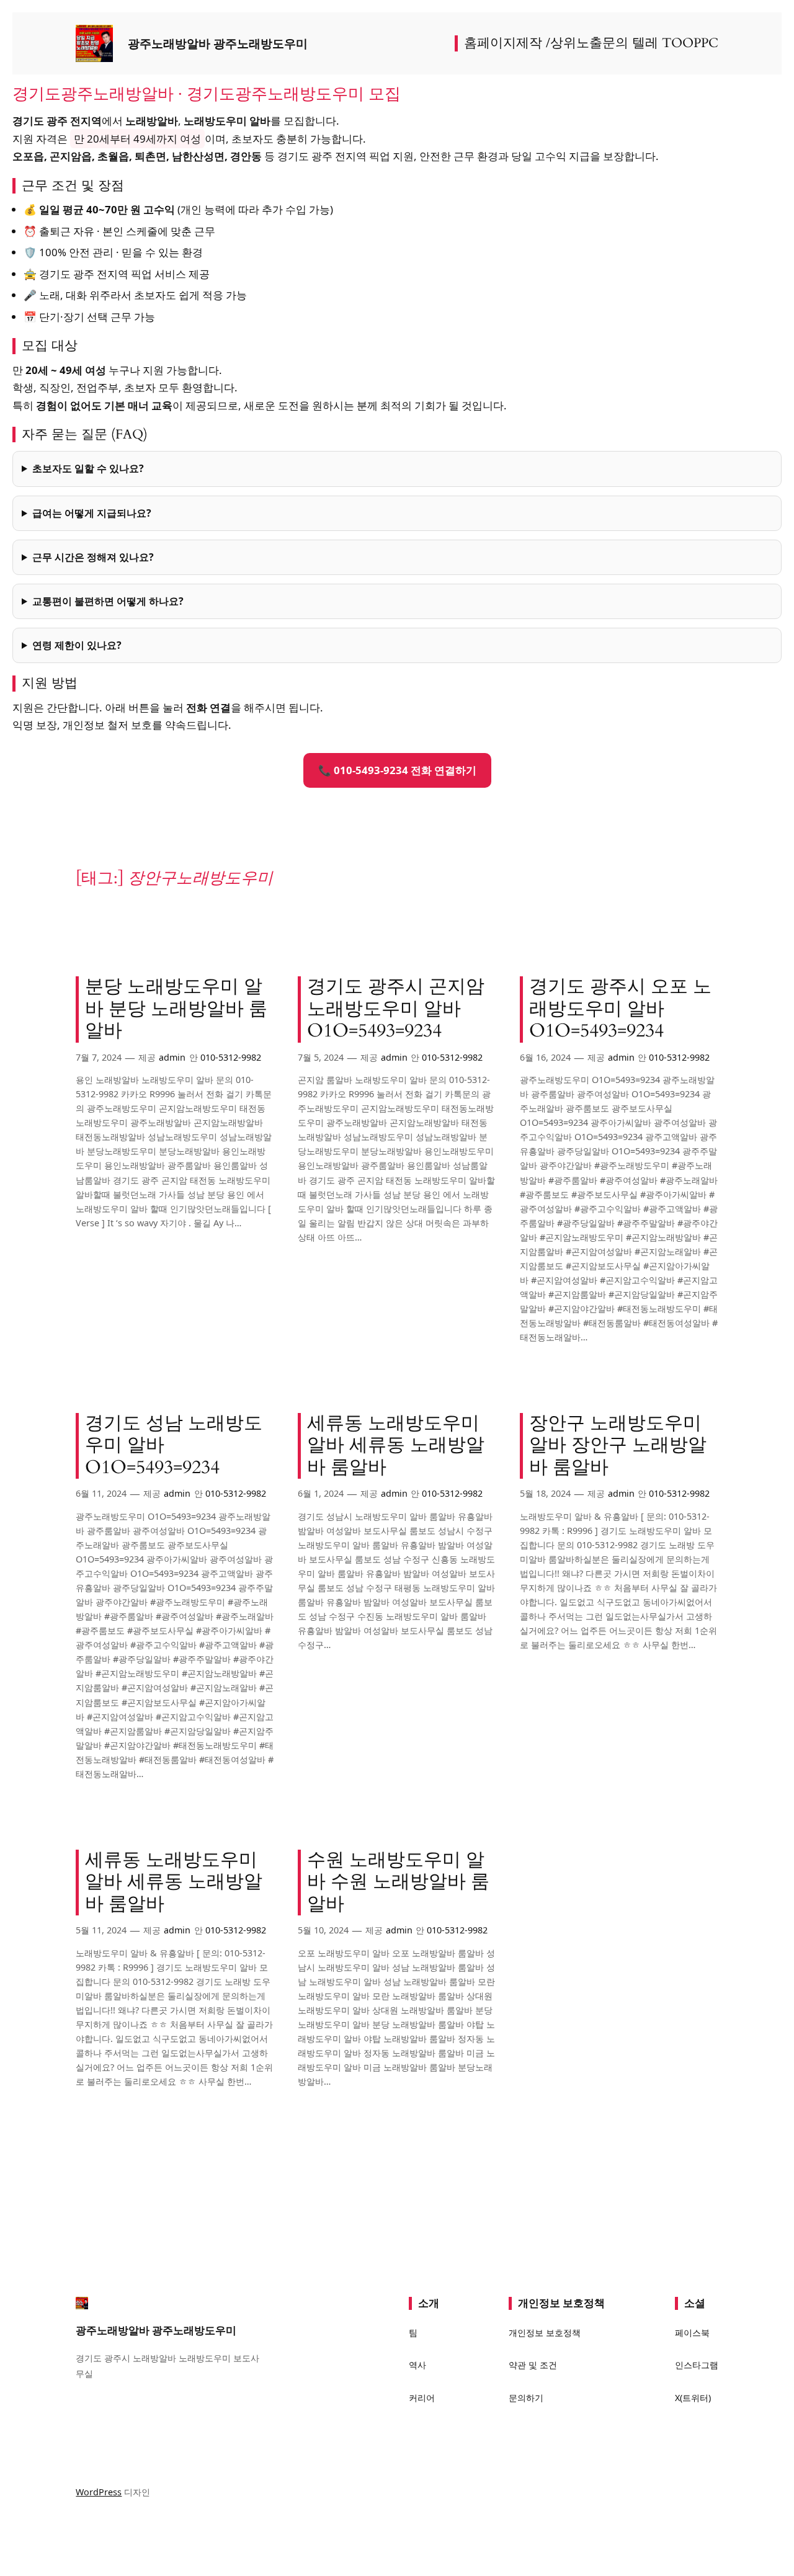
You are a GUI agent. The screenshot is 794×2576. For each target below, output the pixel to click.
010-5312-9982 (231, 1057)
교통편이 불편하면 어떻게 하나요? (108, 601)
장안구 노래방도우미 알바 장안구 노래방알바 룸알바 (618, 1446)
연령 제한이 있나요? (77, 645)
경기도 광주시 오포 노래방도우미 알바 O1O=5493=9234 (620, 1009)
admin (172, 1057)
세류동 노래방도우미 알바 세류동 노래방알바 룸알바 (396, 1446)
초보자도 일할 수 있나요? (88, 468)
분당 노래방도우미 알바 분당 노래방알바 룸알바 (176, 1009)
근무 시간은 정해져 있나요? (93, 557)
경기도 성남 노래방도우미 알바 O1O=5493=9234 (174, 1446)
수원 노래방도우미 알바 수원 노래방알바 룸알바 (398, 1883)
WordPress (99, 2492)
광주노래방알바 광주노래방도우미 (218, 43)
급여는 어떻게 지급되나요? (92, 513)
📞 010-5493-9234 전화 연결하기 (397, 770)
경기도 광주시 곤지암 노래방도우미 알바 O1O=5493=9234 (396, 1009)
